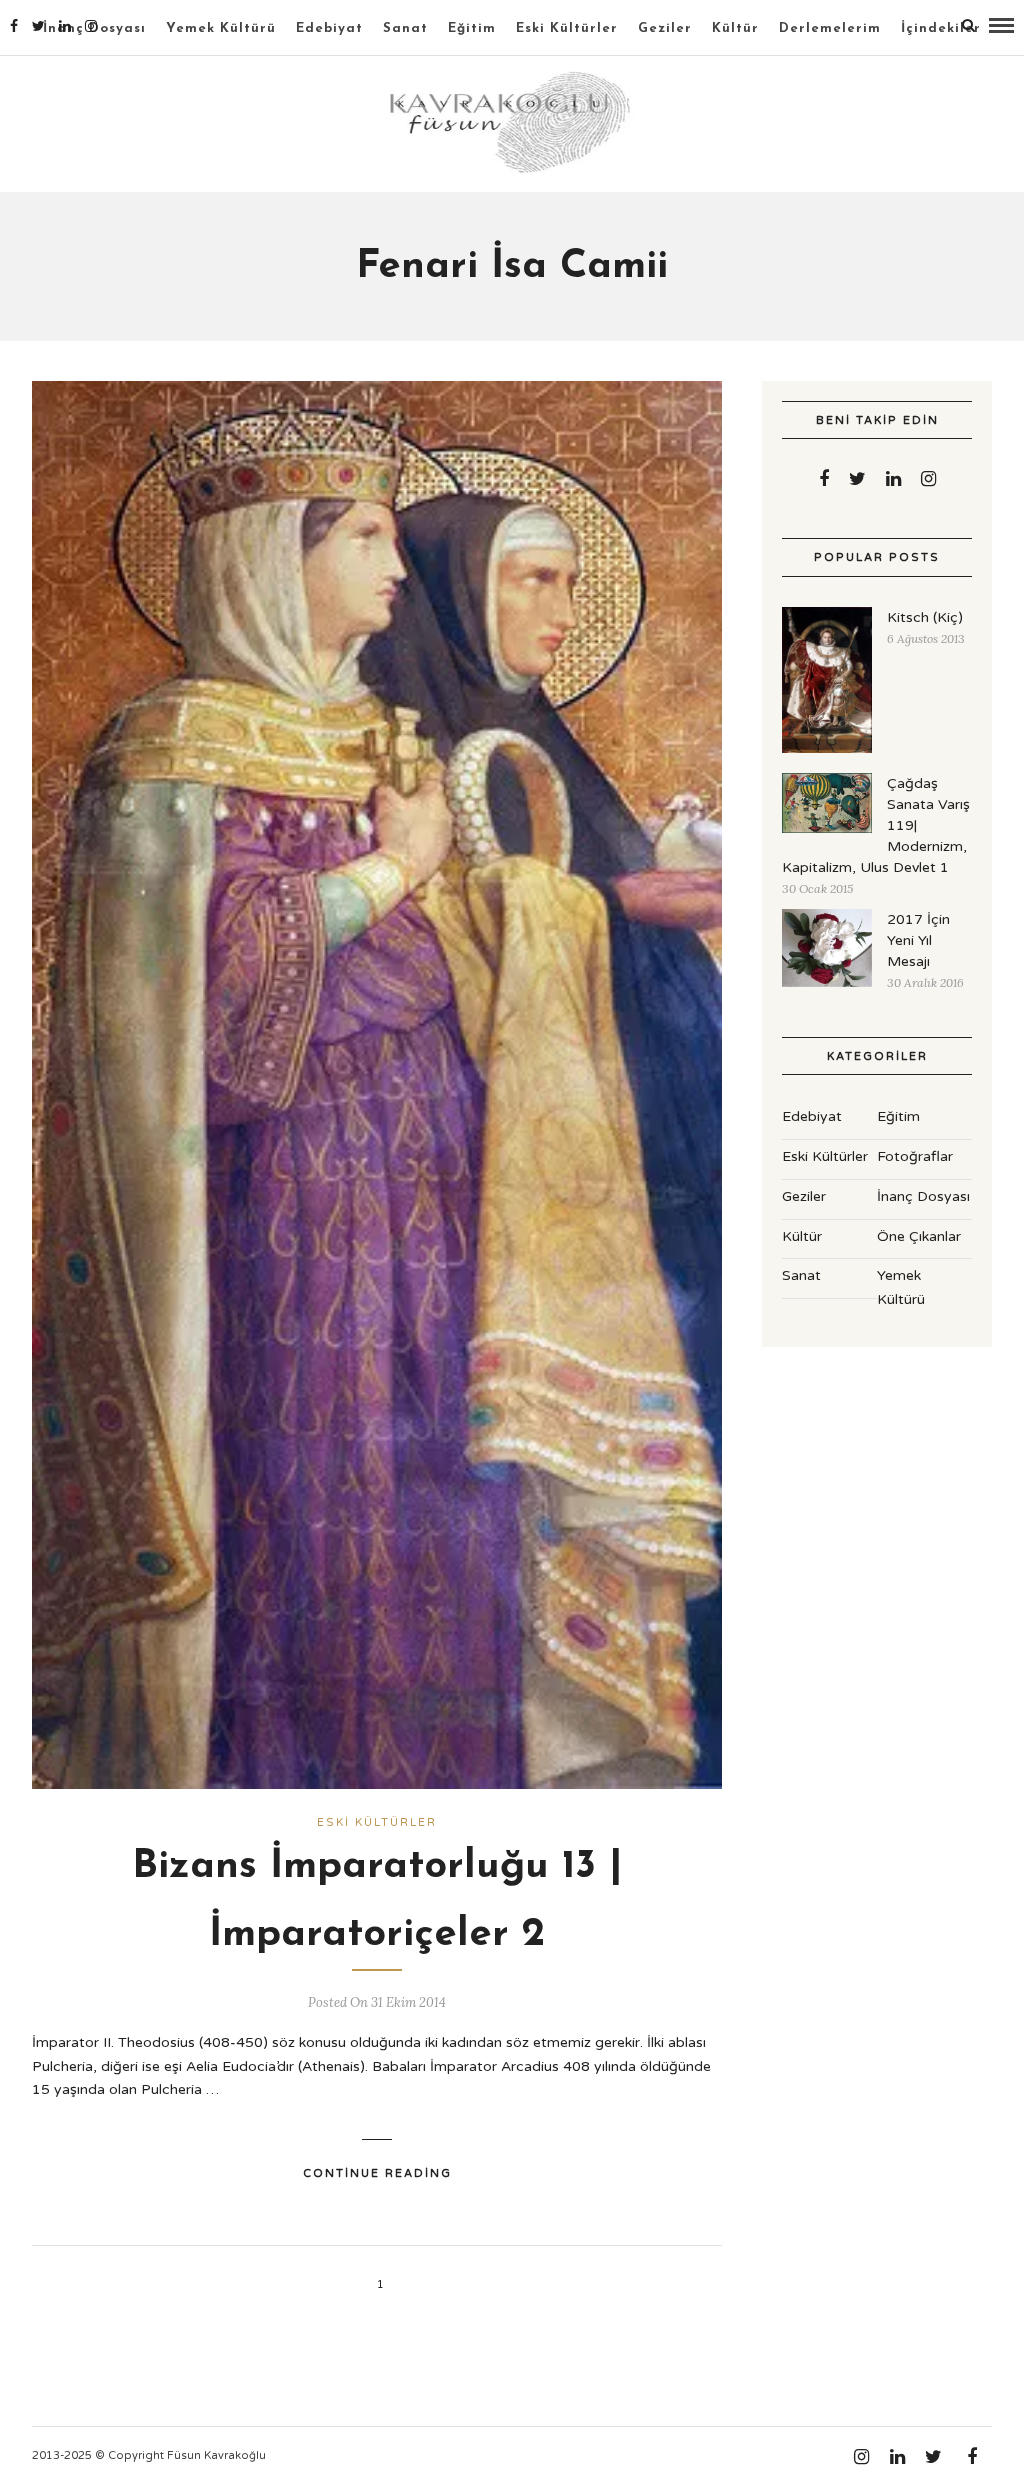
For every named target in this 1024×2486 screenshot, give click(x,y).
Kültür (735, 28)
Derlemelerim (830, 28)
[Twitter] (857, 479)
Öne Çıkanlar (919, 1236)
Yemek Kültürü (221, 28)
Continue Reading (377, 2173)
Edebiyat (329, 28)
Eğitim (472, 28)
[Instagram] (91, 26)
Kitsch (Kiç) (925, 617)
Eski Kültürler (567, 28)
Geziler (665, 28)
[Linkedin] (65, 26)
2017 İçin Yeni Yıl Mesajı (918, 940)
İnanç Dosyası (923, 1196)
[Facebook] (824, 479)
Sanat (405, 28)
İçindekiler (941, 28)
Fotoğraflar (915, 1156)
